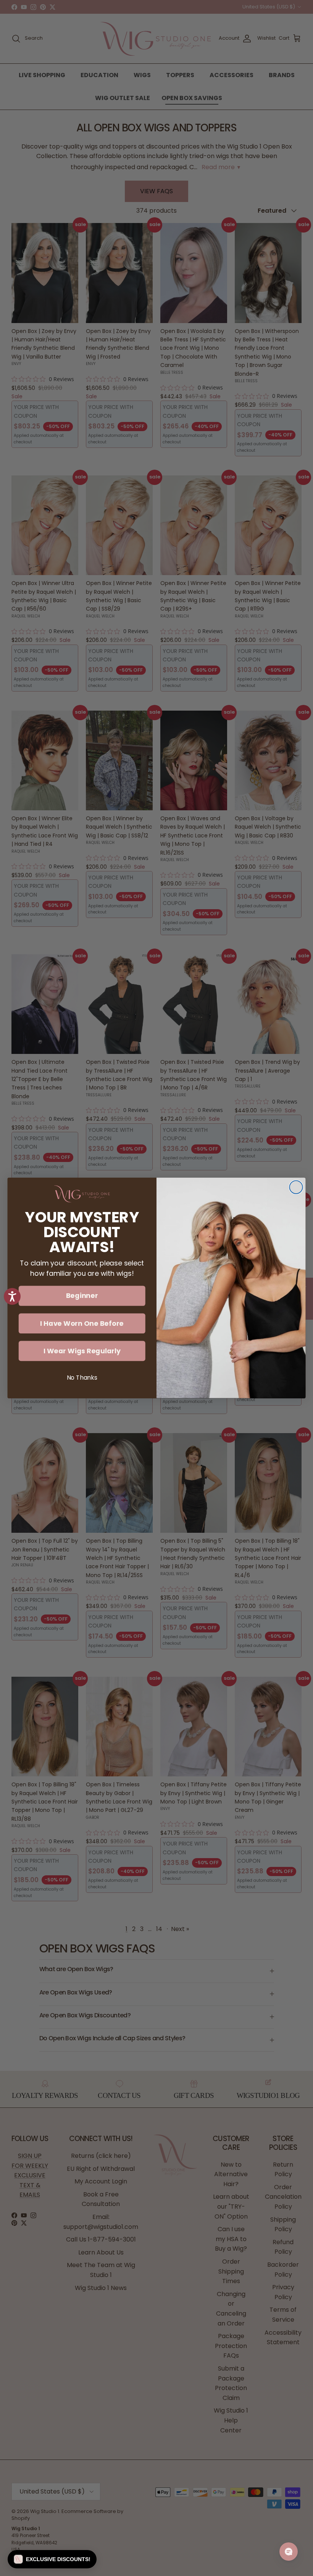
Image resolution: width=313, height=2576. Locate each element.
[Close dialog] (296, 1187)
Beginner (82, 1296)
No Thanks (82, 1378)
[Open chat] (289, 2552)
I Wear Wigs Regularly (82, 1351)
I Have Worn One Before (82, 1323)
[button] (52, 2559)
